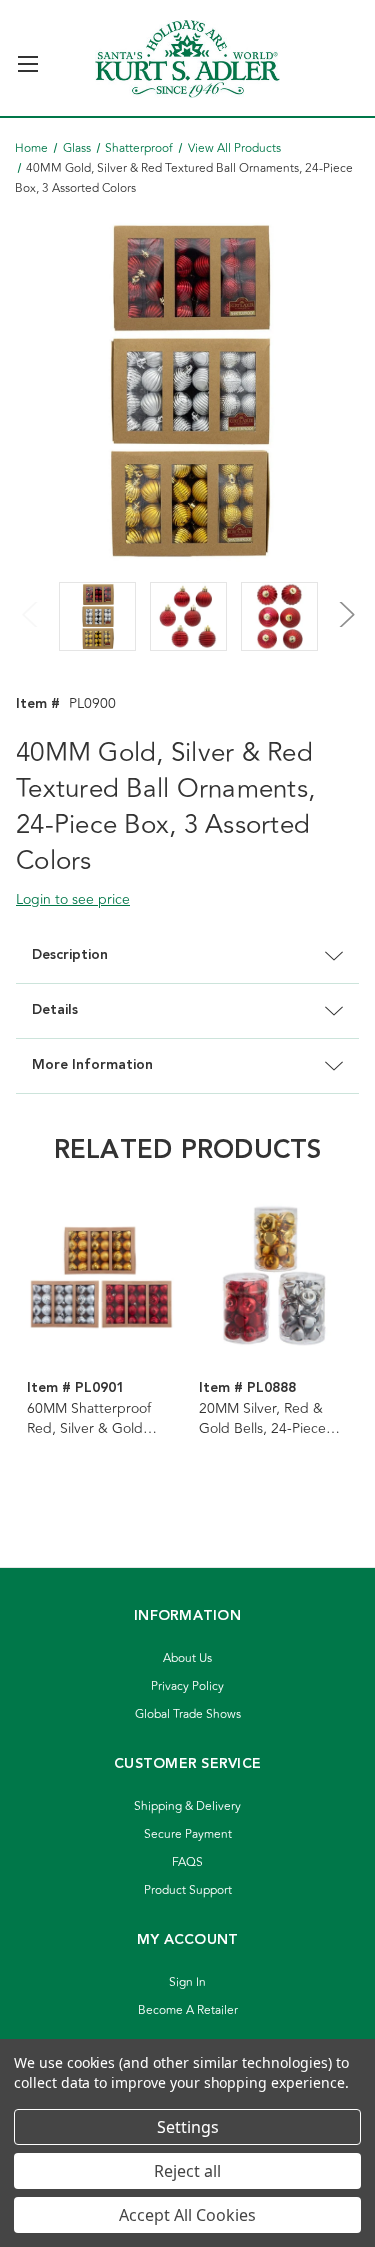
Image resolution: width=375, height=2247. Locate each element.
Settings (188, 2127)
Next (344, 602)
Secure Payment (188, 1834)
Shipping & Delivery (187, 1806)
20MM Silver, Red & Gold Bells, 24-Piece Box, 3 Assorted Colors (271, 1419)
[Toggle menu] (27, 55)
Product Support (188, 1890)
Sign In (187, 1982)
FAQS (187, 1862)
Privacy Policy (187, 1686)
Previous (31, 602)
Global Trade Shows (188, 1714)
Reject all (187, 2171)
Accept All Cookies (187, 2215)
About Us (187, 1658)
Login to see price (73, 899)
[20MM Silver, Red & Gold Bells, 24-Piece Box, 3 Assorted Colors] (274, 1275)
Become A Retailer (188, 2010)
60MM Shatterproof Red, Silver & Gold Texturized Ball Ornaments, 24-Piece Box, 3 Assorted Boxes (98, 1419)
